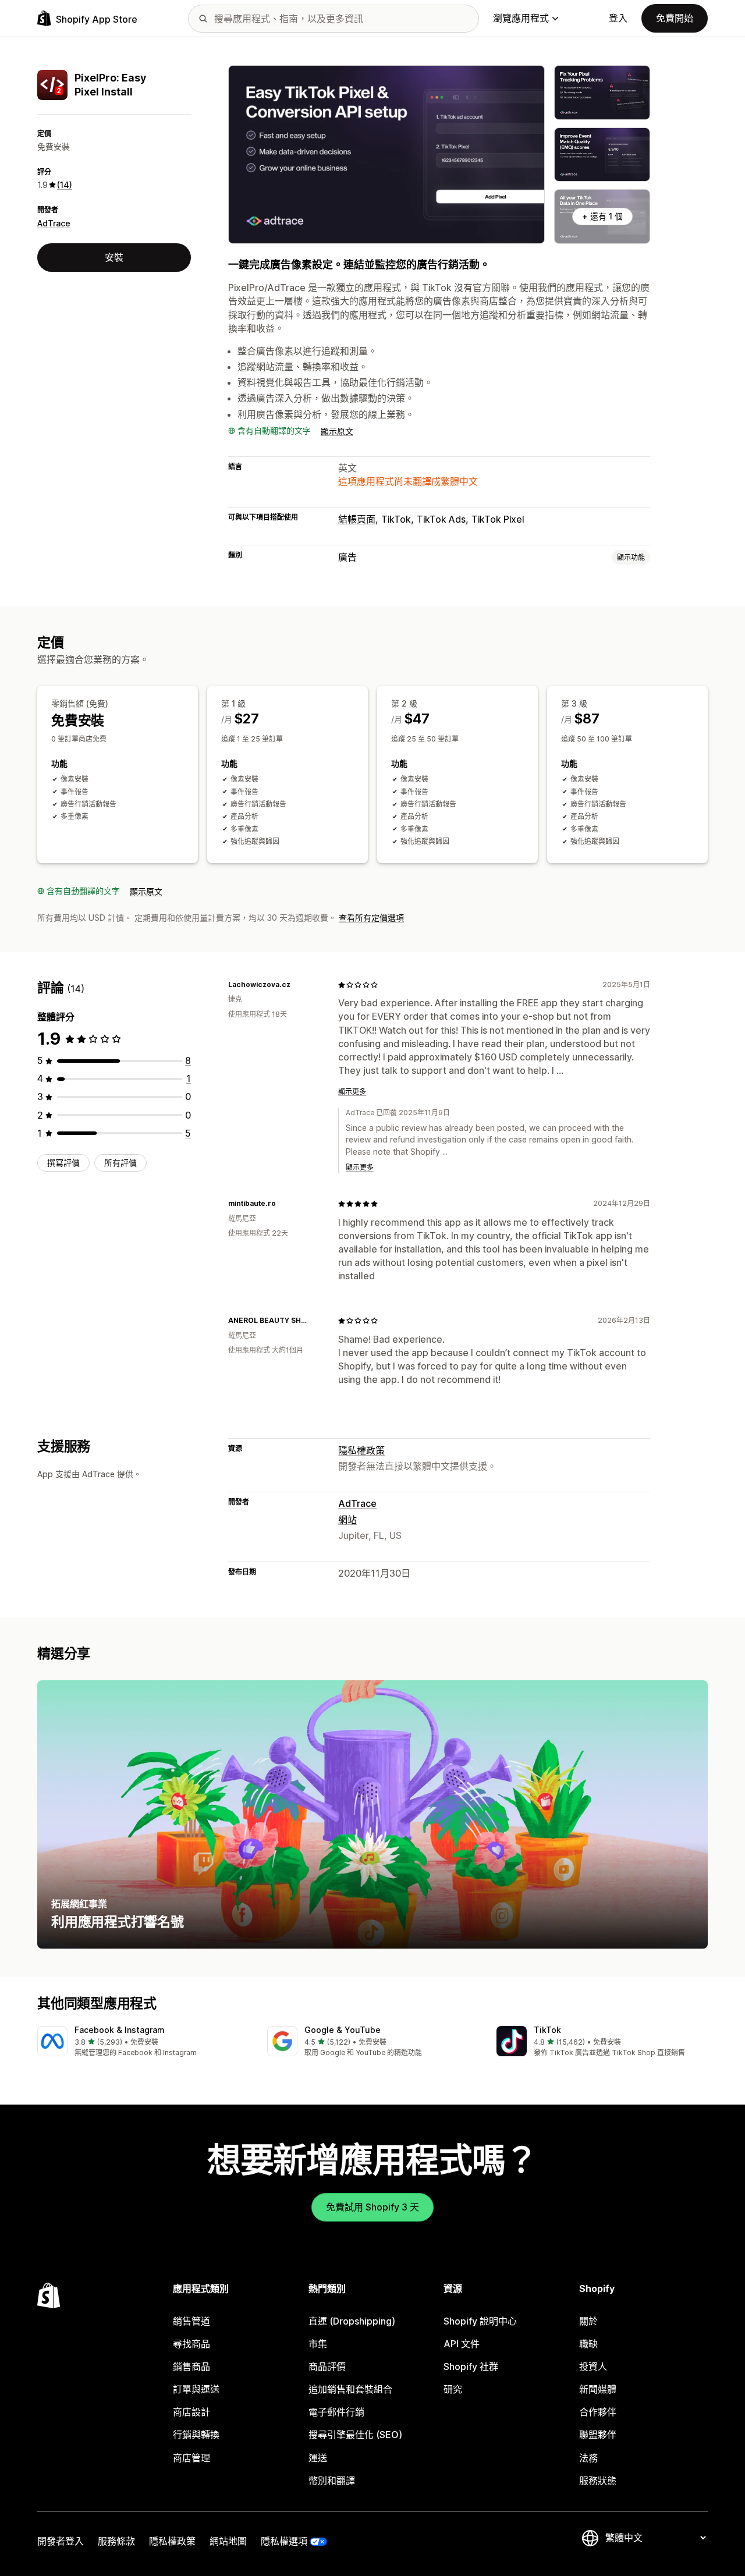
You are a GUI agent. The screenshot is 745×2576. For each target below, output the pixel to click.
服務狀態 (598, 2481)
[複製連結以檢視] (297, 985)
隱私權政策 (361, 1450)
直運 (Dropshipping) (352, 2321)
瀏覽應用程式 (521, 18)
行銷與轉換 (196, 2435)
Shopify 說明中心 (480, 2321)
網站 (347, 1520)
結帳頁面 (357, 519)
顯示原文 (337, 431)
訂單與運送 (196, 2389)
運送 (318, 2458)
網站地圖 (228, 2541)
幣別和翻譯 (332, 2481)
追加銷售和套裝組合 (350, 2389)
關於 (588, 2321)
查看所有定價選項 (371, 918)
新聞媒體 (598, 2389)
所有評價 (120, 1163)
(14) (65, 185)
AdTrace (54, 223)
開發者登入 (61, 2541)
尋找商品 (191, 2344)
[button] (143, 2042)
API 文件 (462, 2344)
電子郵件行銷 (336, 2412)
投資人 (593, 2366)
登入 (618, 18)
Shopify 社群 (471, 2366)
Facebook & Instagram (120, 2030)
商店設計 (191, 2412)
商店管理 (191, 2458)
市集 (318, 2344)
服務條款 (116, 2541)
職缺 (588, 2344)
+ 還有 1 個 (602, 216)
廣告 (347, 557)
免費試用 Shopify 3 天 (372, 2207)
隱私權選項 (284, 2541)
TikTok (547, 2030)
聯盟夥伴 (598, 2435)
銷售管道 (191, 2321)
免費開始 (675, 18)
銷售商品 (191, 2366)
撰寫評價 (63, 1163)
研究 (453, 2389)
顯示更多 (352, 1092)
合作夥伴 (598, 2412)
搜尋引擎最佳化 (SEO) (355, 2435)
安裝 (114, 257)
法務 (588, 2458)
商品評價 (327, 2366)
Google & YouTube (343, 2030)
